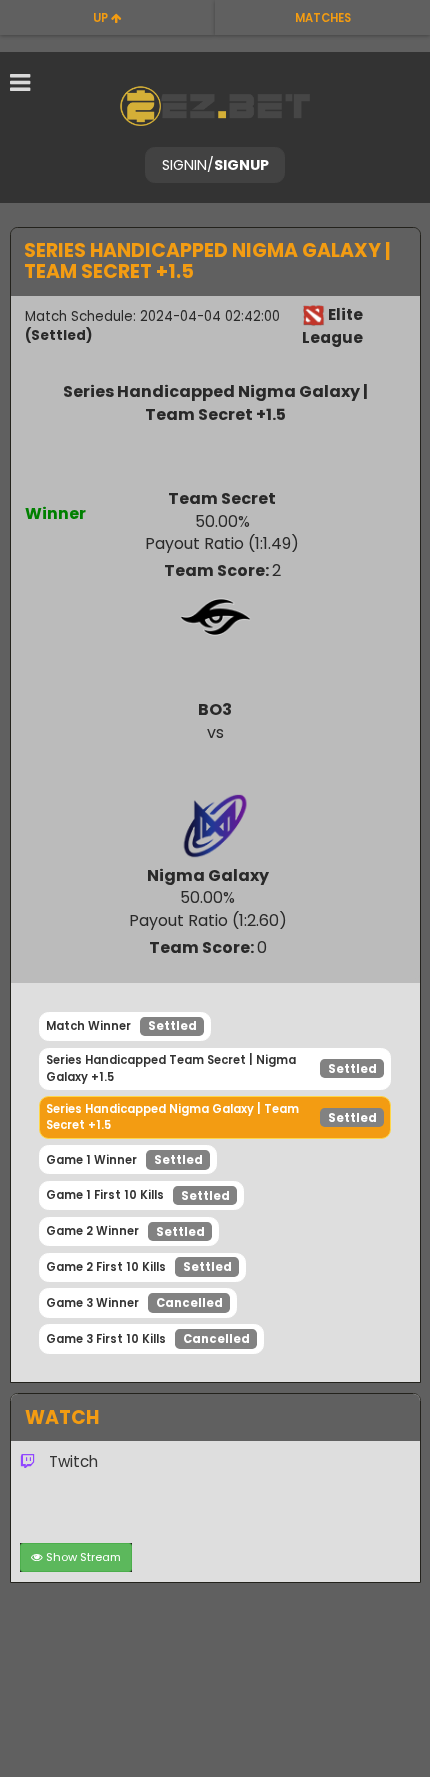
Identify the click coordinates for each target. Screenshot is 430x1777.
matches (323, 18)
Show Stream (83, 1557)
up (102, 18)
